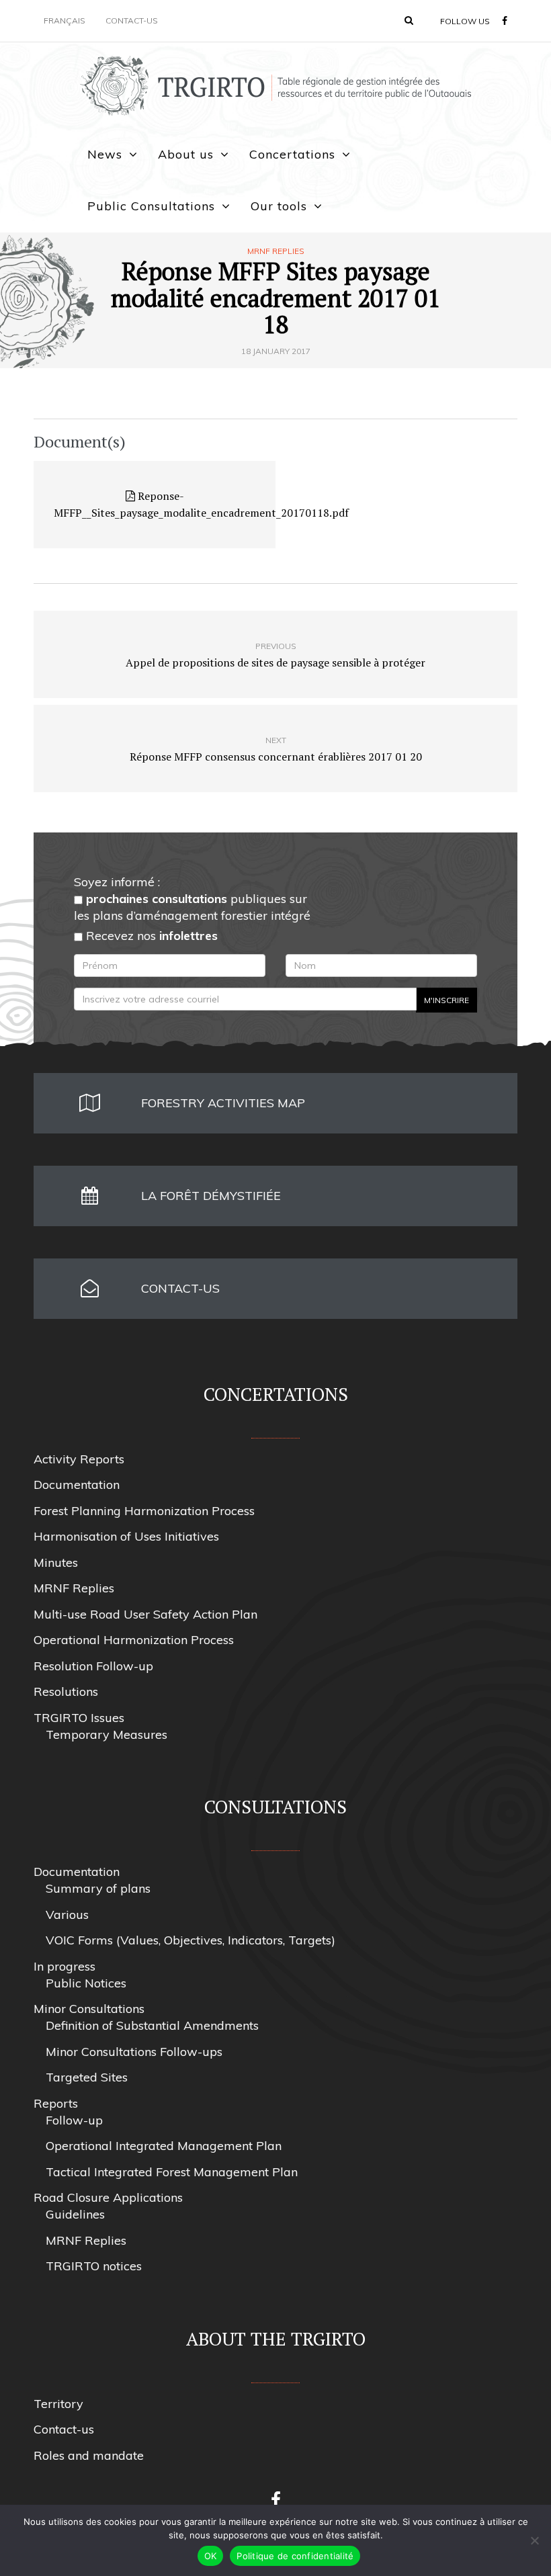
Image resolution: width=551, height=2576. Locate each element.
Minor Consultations (89, 2009)
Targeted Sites (87, 2077)
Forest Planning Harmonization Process (144, 1511)
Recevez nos (150, 936)
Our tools (279, 206)
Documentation (77, 1485)
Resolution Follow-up (93, 1666)
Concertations (292, 154)
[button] (409, 20)
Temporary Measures (107, 1734)
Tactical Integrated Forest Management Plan (172, 2172)
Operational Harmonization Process (134, 1640)
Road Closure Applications (108, 2197)
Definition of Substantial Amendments (152, 2025)
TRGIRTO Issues (79, 1718)
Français (65, 20)
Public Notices (86, 1983)
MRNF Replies (276, 251)
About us (186, 154)
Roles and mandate (89, 2455)
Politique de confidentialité (295, 2556)
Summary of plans (98, 1888)
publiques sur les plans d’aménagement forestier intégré (192, 907)
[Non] (534, 2540)
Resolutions (66, 1691)
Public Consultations (151, 206)
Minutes (56, 1562)
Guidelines (75, 2214)
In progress (65, 1966)
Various (67, 1915)
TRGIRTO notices (94, 2266)
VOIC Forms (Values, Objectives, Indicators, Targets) (190, 1940)
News (105, 154)
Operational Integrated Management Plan (164, 2146)
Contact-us (132, 20)
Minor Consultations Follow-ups (134, 2052)
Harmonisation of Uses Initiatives (126, 1536)
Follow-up (74, 2120)
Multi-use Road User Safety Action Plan (145, 1614)
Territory (58, 2404)
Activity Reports (79, 1459)
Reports (56, 2103)
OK (211, 2556)
